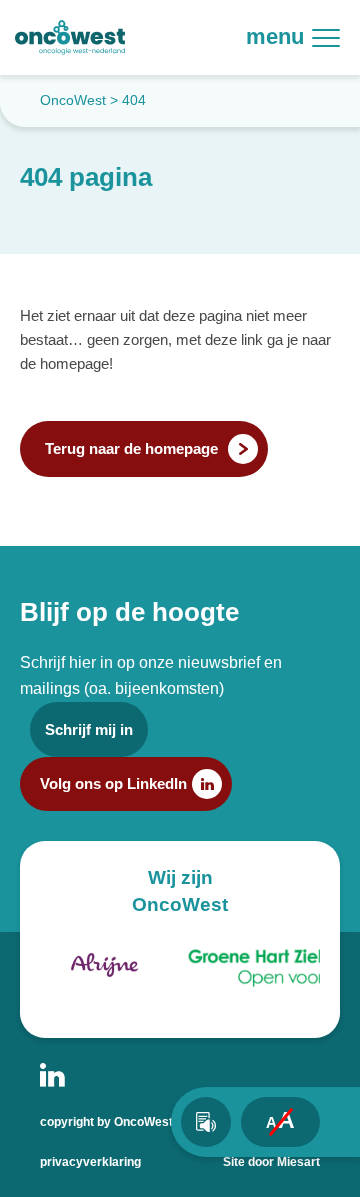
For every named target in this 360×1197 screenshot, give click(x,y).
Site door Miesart (271, 1162)
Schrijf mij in (89, 729)
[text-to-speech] (206, 1122)
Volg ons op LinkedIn (113, 783)
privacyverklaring (90, 1162)
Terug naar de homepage (131, 448)
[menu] (335, 37)
